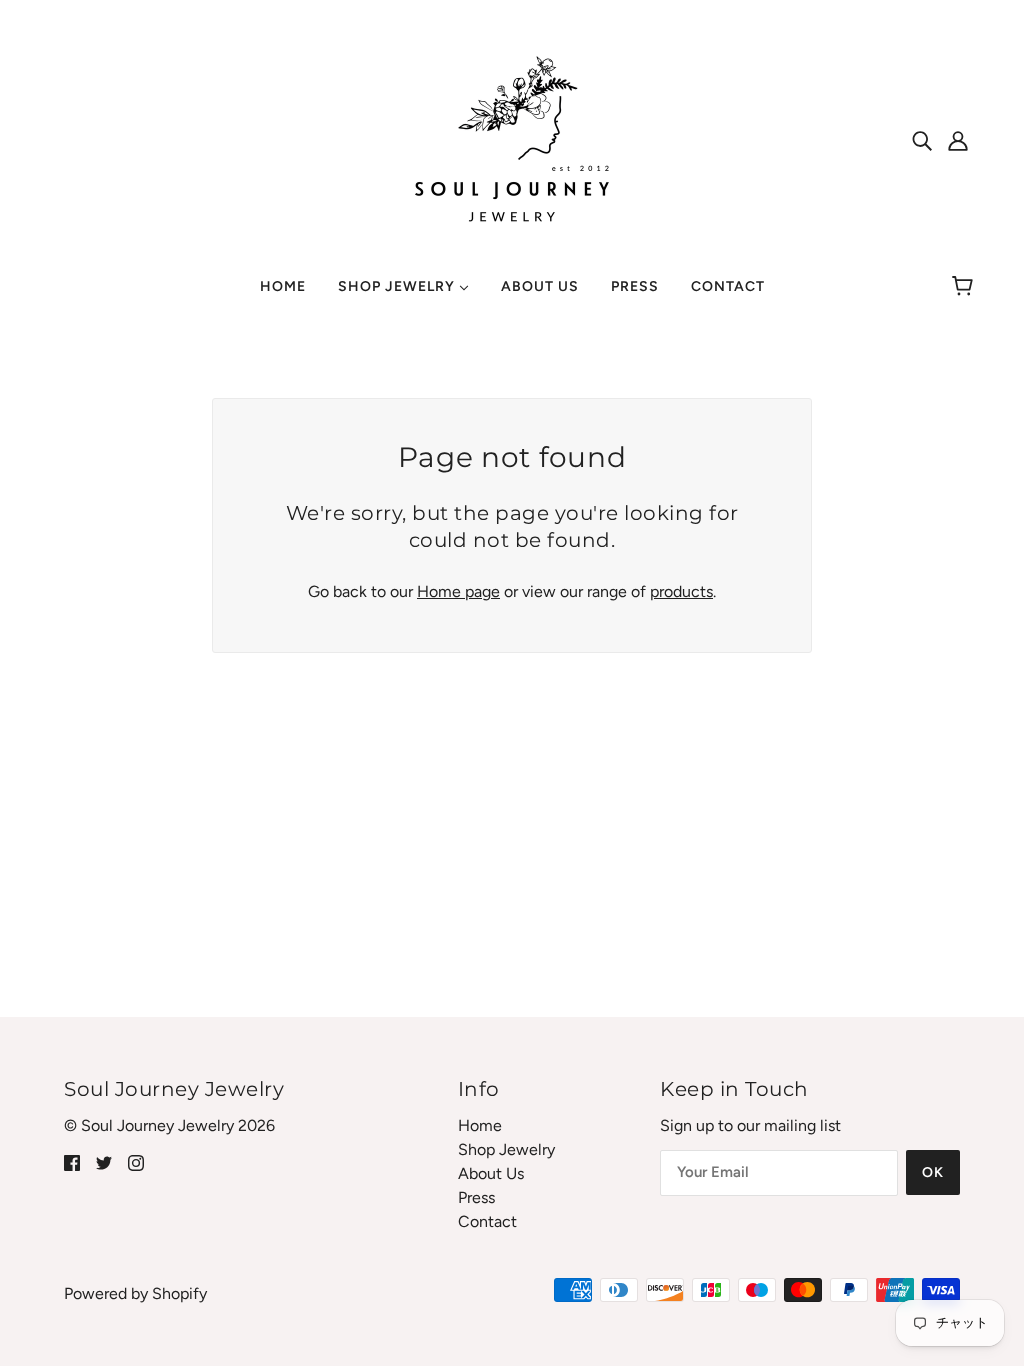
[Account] (958, 140)
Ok (933, 1172)
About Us (491, 1173)
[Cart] (965, 287)
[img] (922, 140)
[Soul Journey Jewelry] (512, 138)
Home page (458, 591)
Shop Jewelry (506, 1149)
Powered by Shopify (135, 1293)
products (681, 591)
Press (476, 1197)
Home (480, 1125)
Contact (487, 1221)
